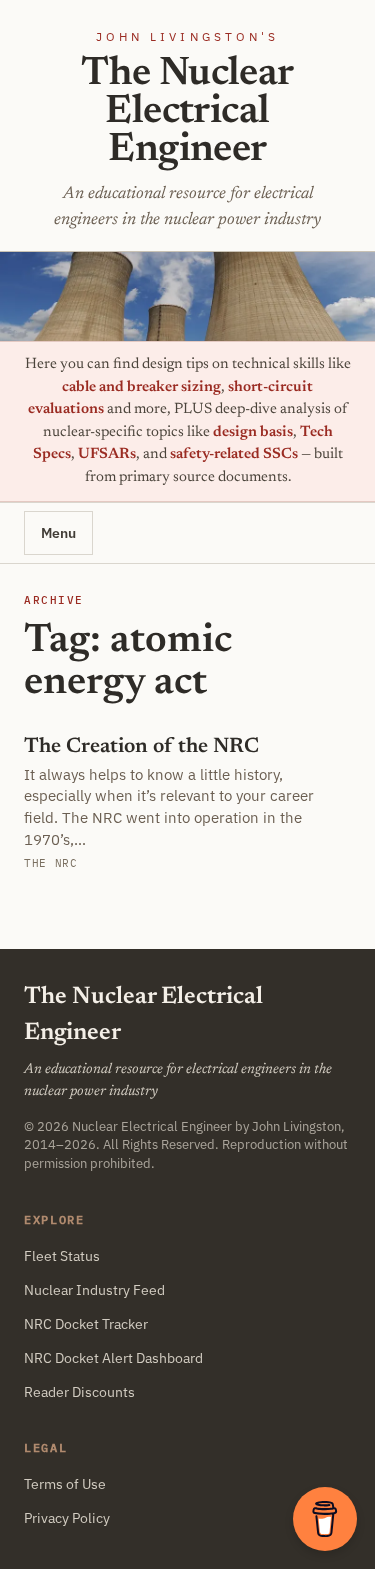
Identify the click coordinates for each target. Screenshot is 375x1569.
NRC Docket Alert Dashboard (113, 1358)
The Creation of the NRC (141, 747)
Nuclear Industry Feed (94, 1290)
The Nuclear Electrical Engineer (187, 113)
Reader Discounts (79, 1392)
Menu (58, 533)
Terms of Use (65, 1484)
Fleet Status (62, 1256)
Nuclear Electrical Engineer (152, 1126)
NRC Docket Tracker (86, 1324)
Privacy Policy (67, 1518)
